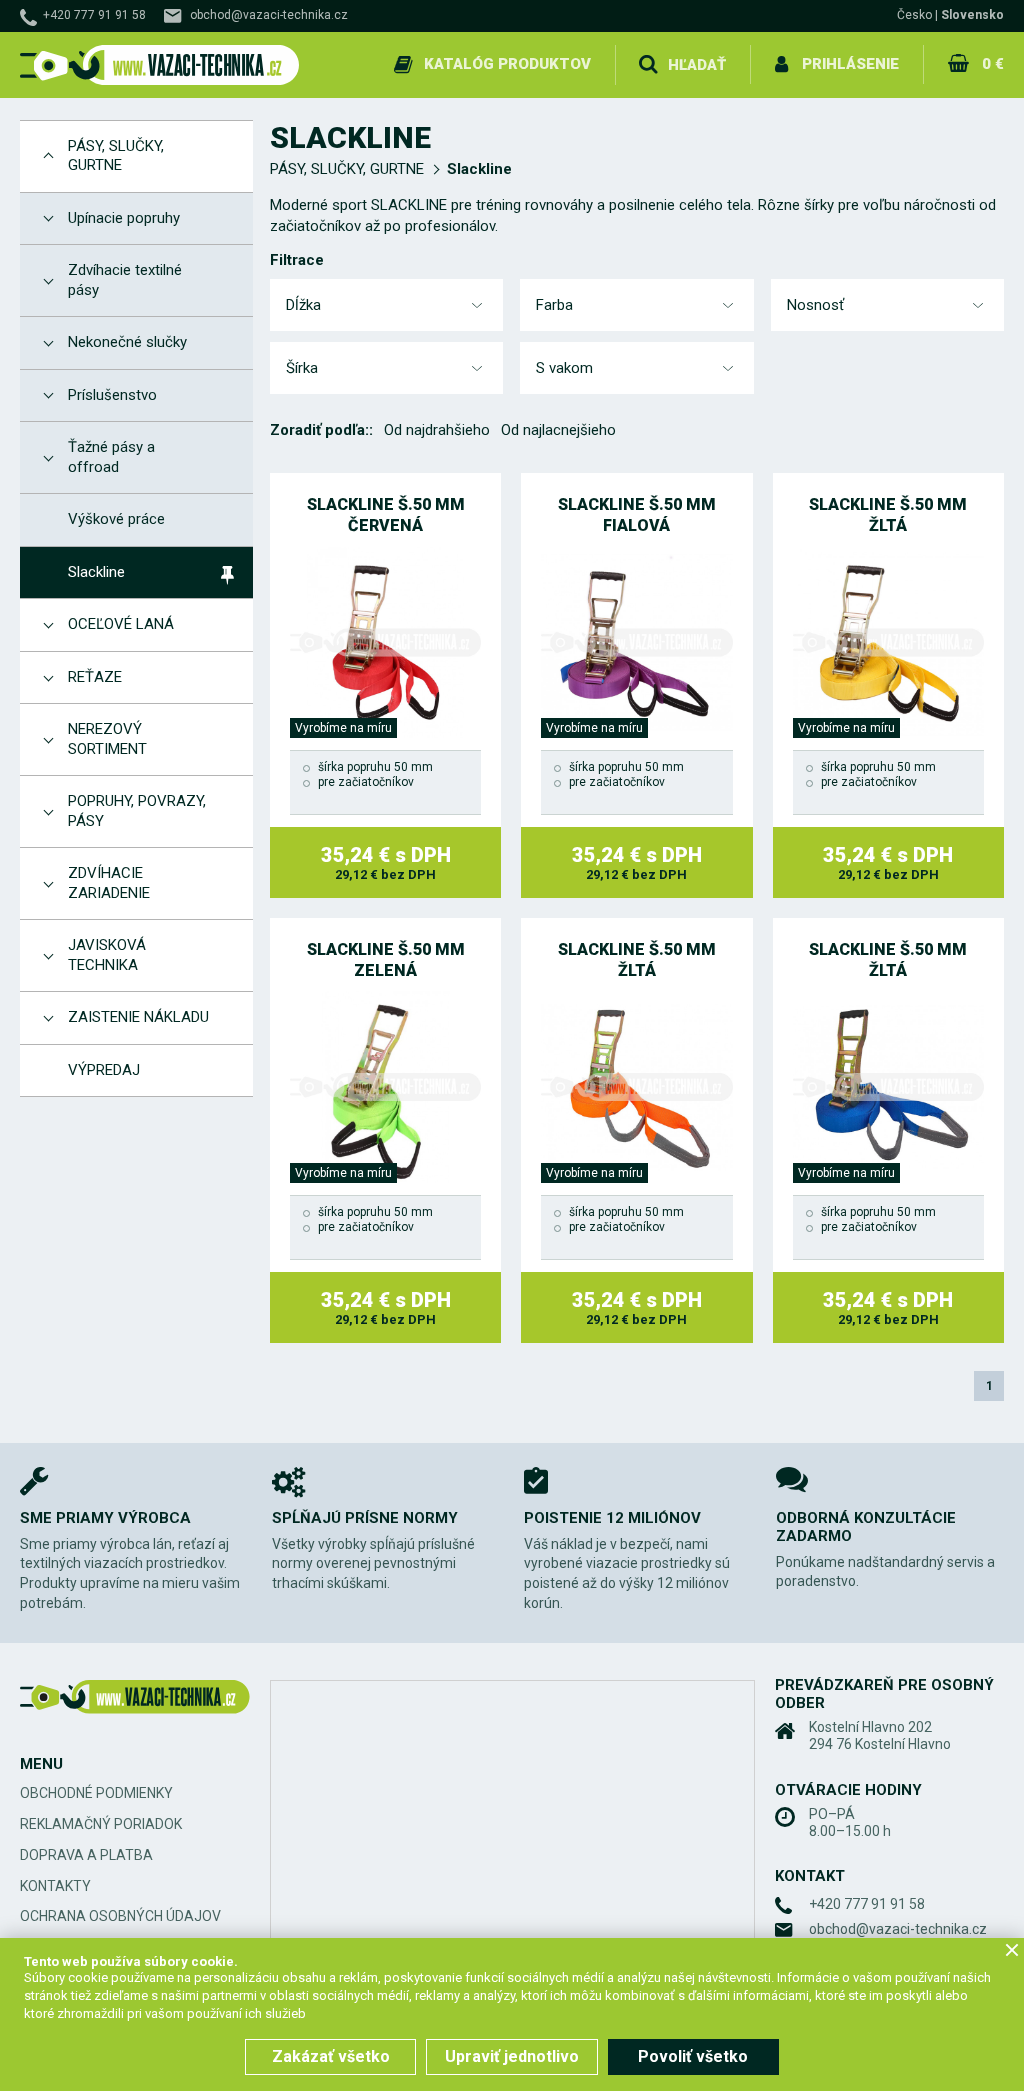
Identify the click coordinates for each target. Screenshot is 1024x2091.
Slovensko (972, 15)
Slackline (479, 169)
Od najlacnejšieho (558, 430)
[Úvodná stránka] (160, 65)
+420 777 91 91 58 (94, 15)
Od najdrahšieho (437, 430)
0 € (993, 64)
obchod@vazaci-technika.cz (269, 15)
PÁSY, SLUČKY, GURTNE (347, 169)
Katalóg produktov (507, 64)
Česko (914, 15)
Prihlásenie (850, 64)
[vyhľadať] (648, 65)
